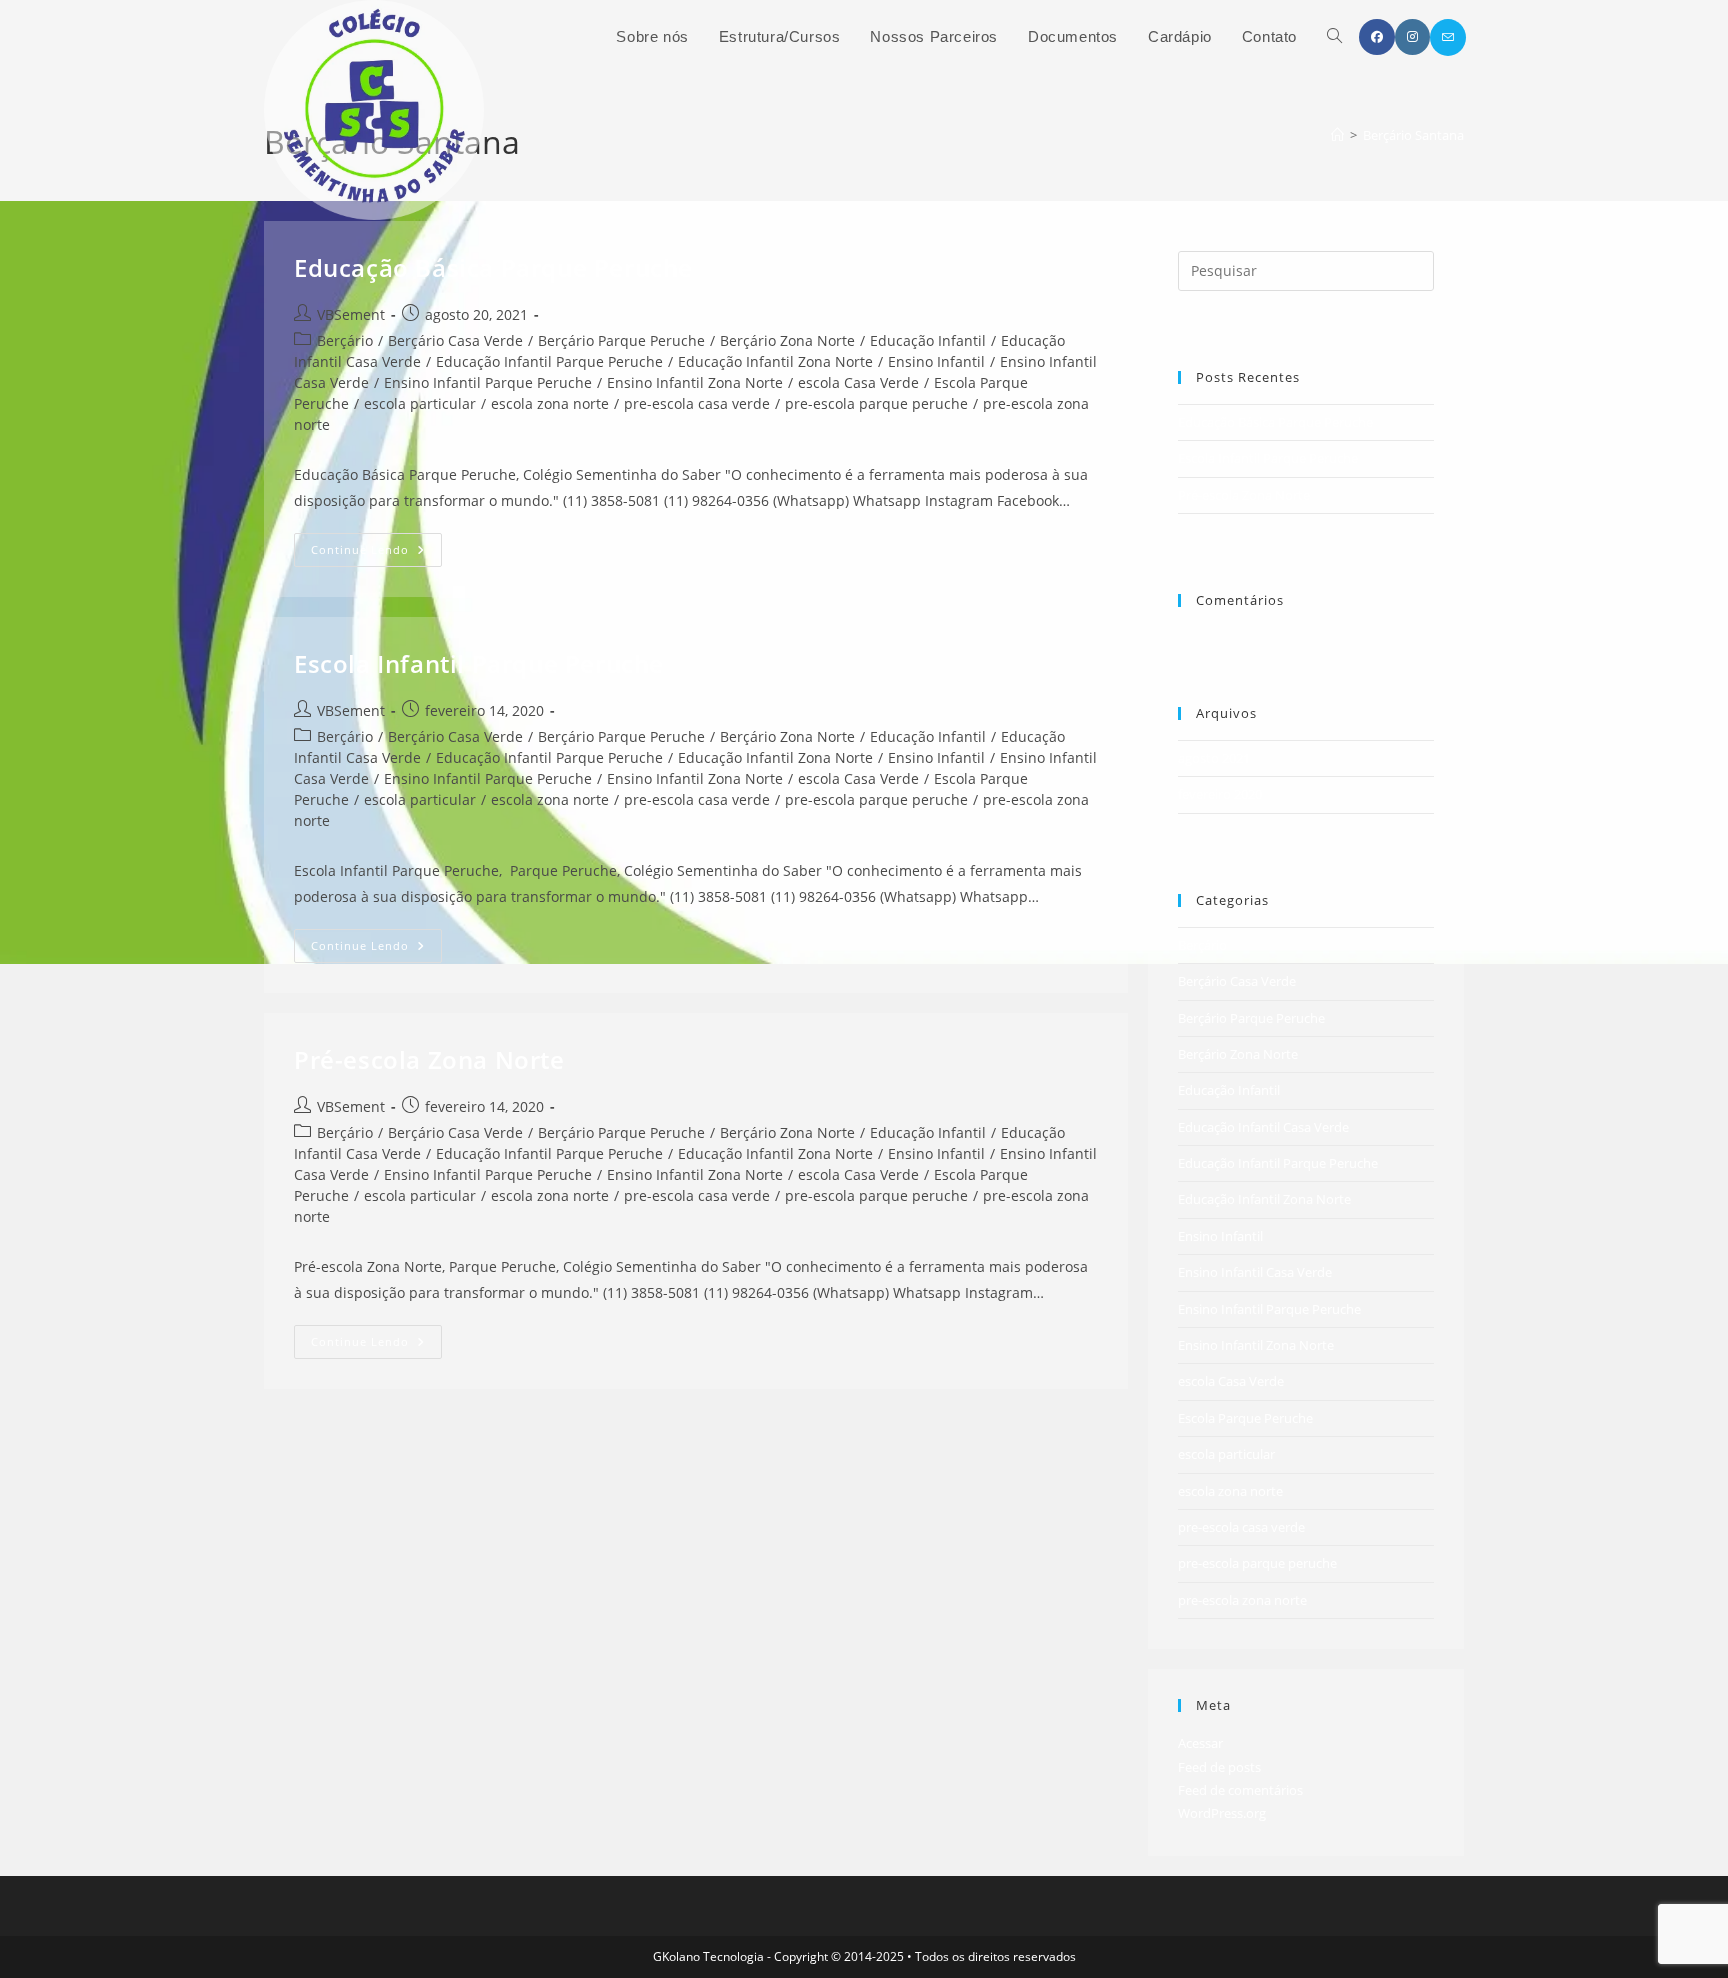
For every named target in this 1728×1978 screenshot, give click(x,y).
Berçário (345, 340)
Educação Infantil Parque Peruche (549, 361)
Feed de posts (1219, 1767)
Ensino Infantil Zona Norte (695, 382)
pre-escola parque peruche (876, 403)
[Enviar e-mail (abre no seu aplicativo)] (1448, 37)
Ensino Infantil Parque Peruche (488, 382)
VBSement (351, 314)
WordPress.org (1222, 1813)
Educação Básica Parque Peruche (493, 267)
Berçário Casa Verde (455, 340)
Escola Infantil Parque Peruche (479, 663)
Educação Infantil (928, 340)
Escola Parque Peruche (1245, 1418)
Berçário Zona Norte (787, 340)
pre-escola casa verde (697, 403)
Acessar (1200, 1743)
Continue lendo (376, 553)
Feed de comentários (1240, 1790)
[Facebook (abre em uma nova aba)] (1377, 37)
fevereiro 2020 (1220, 794)
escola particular (420, 403)
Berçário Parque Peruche (621, 340)
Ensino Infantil (936, 361)
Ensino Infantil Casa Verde (1255, 1272)
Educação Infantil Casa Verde (1263, 1127)
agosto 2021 (1214, 758)
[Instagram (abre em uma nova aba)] (1412, 37)
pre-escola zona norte (1242, 1600)
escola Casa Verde (858, 382)
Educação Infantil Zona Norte (775, 361)
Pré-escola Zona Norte (429, 1059)
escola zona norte (550, 403)
